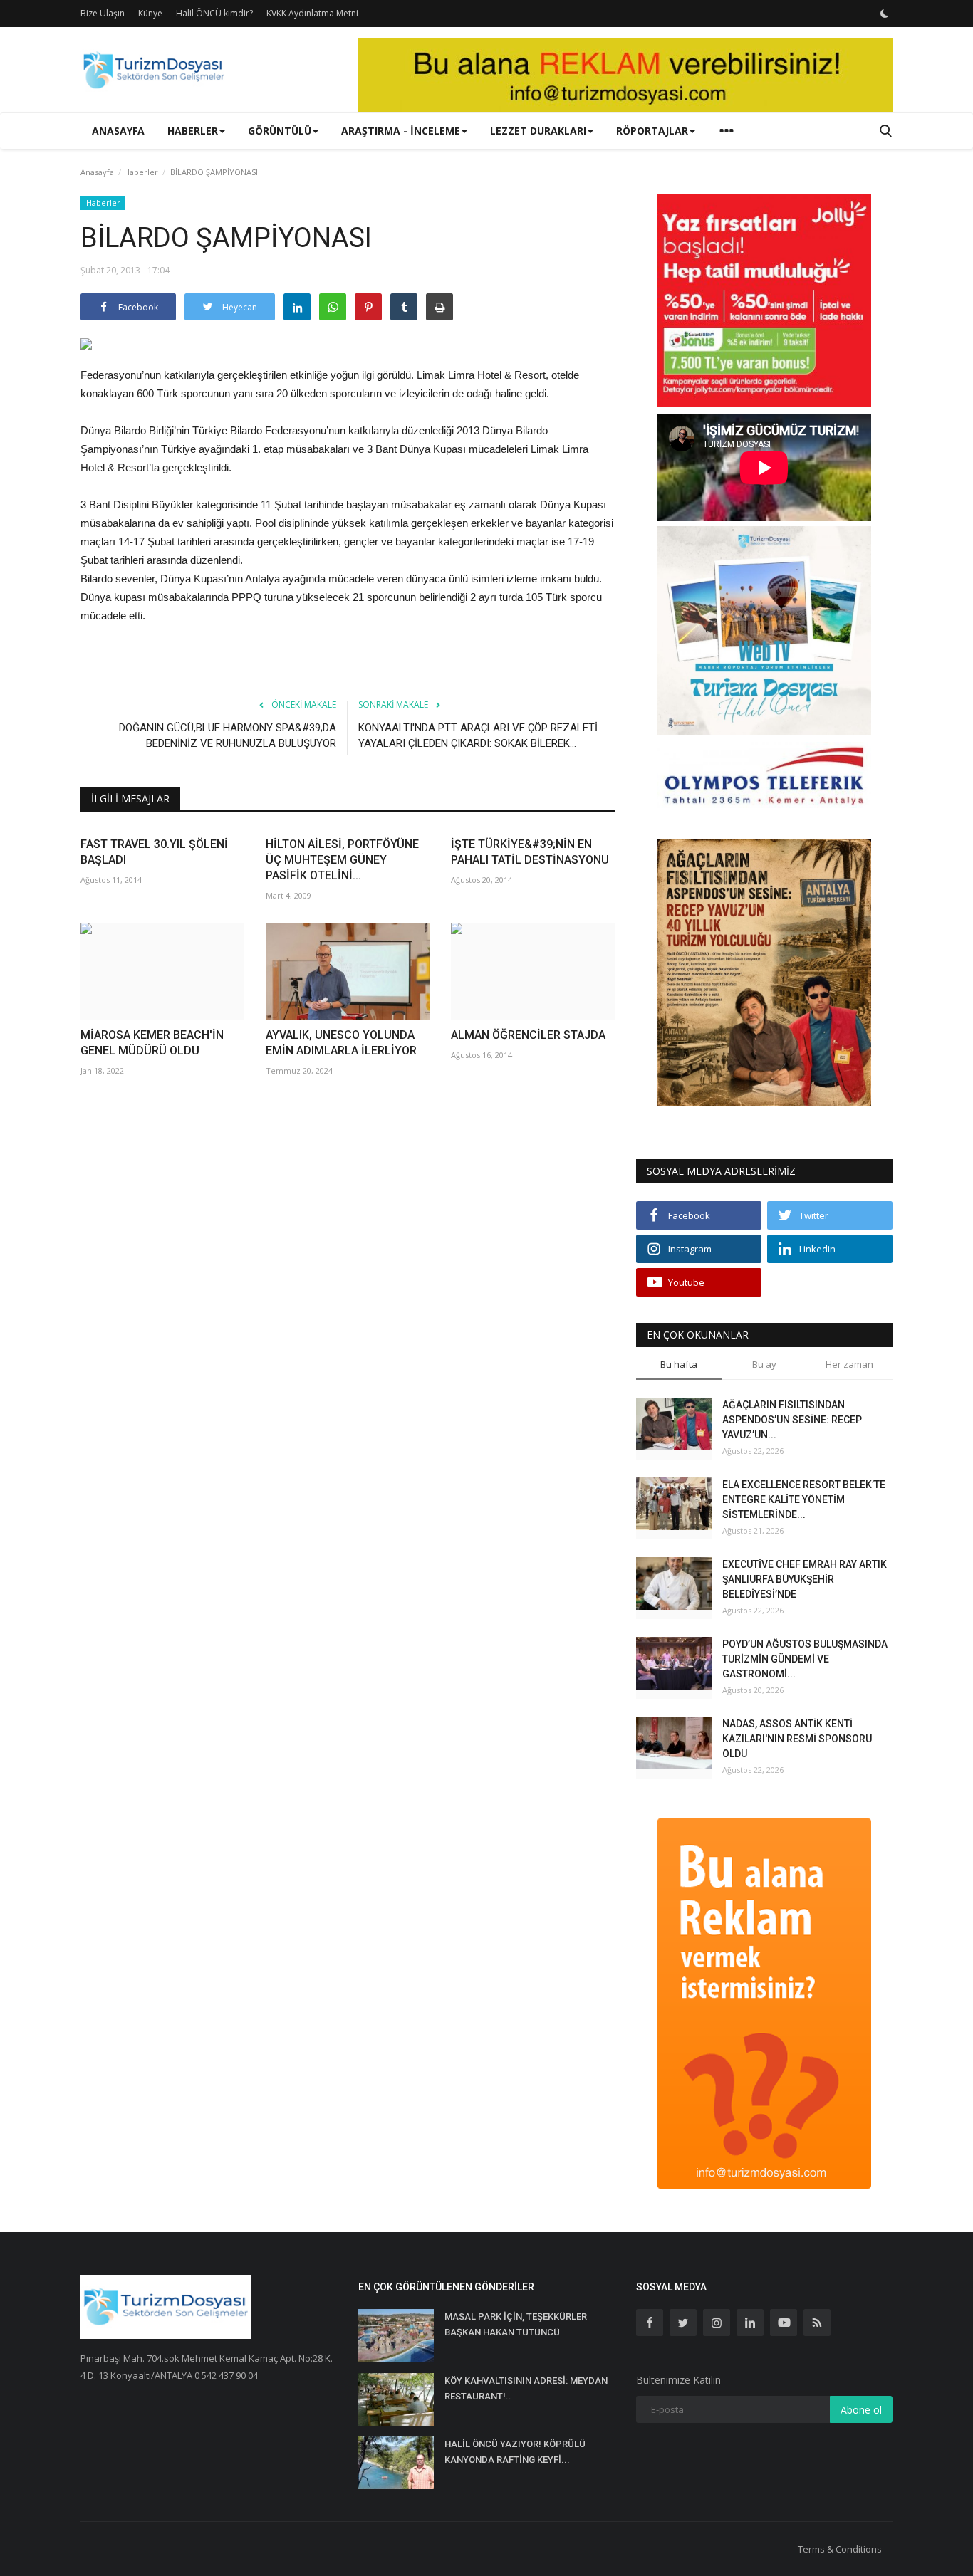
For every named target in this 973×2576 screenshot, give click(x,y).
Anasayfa (118, 131)
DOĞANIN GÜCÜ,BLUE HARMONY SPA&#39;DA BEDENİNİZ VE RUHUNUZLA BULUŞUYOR (228, 735)
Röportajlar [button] (652, 131)
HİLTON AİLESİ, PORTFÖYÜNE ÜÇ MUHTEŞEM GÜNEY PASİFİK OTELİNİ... (342, 860)
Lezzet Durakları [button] (538, 131)
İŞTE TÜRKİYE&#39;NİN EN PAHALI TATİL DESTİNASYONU (530, 852)
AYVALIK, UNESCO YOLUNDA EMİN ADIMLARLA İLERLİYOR (341, 1043)
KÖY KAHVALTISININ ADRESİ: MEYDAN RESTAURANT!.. (526, 2388)
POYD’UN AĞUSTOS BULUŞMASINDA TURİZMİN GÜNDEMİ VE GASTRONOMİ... (805, 1659)
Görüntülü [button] (280, 131)
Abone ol (861, 2410)
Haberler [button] (193, 131)
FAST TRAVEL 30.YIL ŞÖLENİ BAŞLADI (154, 852)
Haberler (141, 172)
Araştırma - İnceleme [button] (401, 131)
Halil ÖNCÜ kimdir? (214, 13)
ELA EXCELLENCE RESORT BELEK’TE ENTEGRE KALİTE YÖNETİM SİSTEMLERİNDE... (804, 1499)
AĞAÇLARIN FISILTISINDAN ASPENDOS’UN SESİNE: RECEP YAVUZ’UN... (792, 1420)
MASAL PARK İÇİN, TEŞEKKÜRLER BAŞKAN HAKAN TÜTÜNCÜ (516, 2324)
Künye (150, 13)
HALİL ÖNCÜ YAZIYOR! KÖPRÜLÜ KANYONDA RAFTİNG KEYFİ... (515, 2452)
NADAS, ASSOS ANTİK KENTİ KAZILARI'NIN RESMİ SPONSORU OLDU (797, 1739)
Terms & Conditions (840, 2549)
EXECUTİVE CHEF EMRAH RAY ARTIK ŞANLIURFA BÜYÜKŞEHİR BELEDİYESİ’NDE (805, 1579)
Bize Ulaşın (103, 13)
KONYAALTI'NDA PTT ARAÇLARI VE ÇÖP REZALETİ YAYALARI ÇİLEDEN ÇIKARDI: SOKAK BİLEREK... (478, 735)
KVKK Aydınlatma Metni (312, 13)
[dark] (885, 14)
